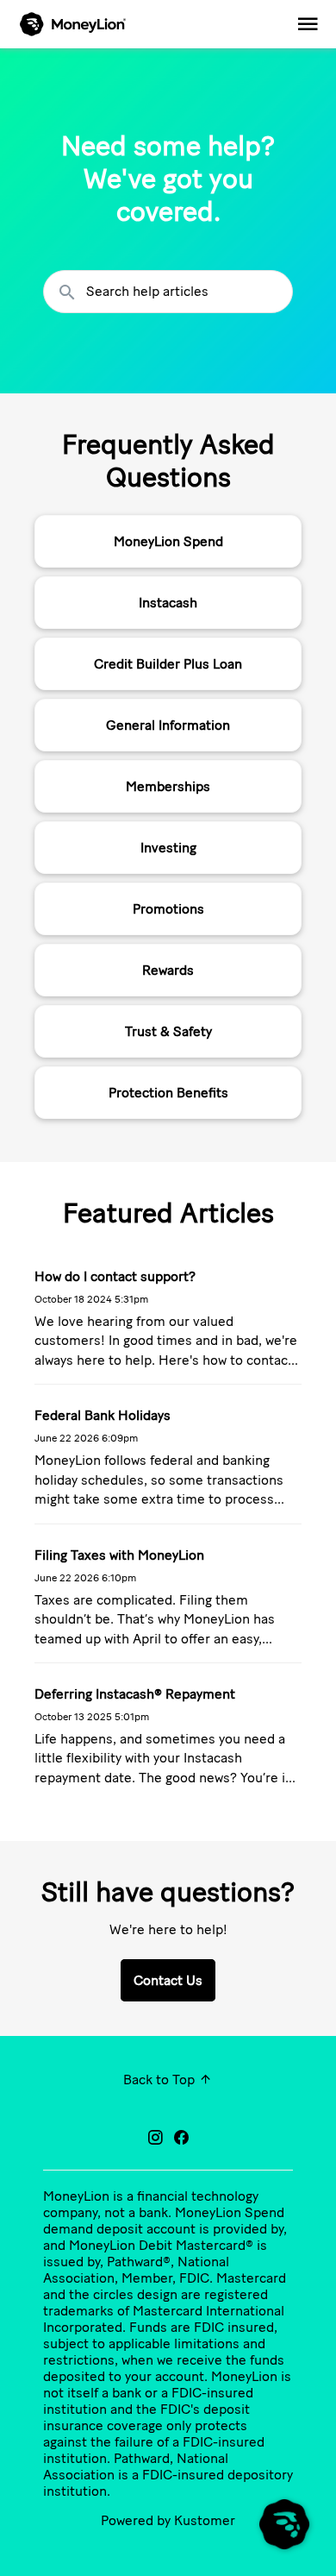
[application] (284, 2524)
